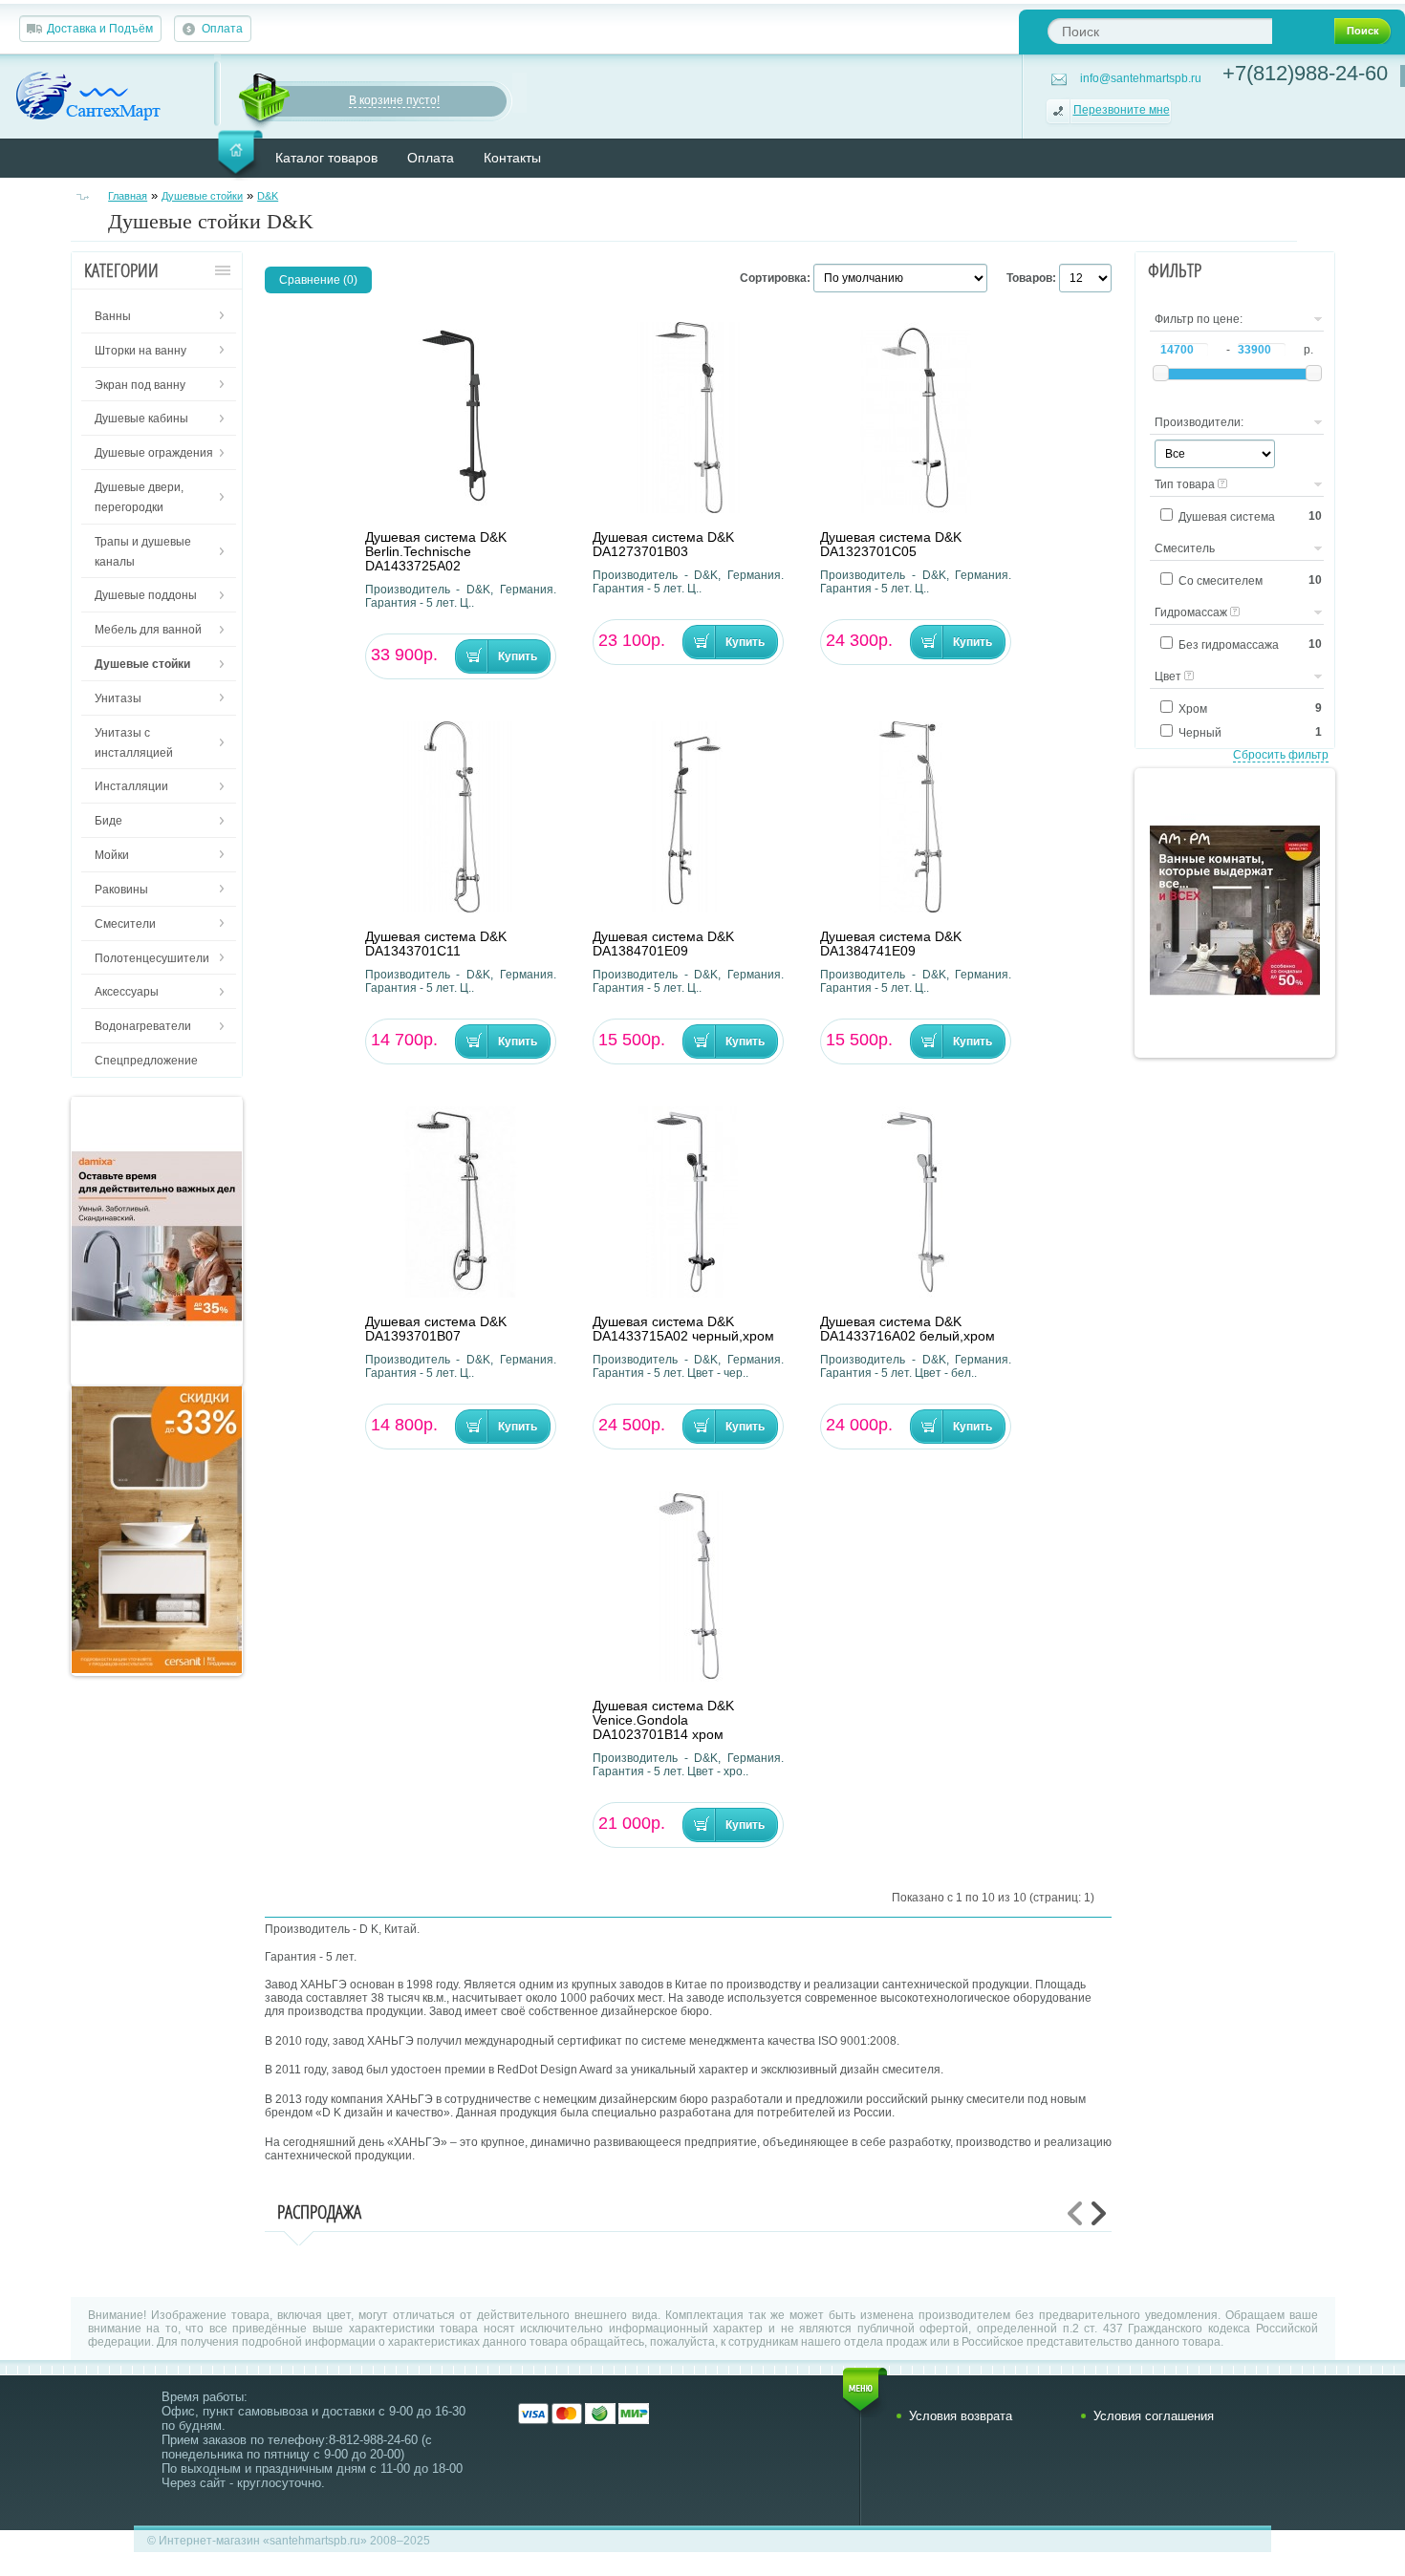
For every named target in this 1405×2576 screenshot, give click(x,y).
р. (1308, 350)
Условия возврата (961, 2416)
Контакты (512, 158)
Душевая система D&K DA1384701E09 (663, 944)
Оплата (222, 29)
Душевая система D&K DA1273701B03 (663, 545)
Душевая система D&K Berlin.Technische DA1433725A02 (436, 552)
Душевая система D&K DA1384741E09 (891, 944)
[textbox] (1160, 31)
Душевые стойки (202, 196)
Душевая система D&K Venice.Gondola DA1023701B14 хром (663, 1720)
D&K (268, 196)
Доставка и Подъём (100, 29)
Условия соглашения (1154, 2416)
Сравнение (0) (318, 280)
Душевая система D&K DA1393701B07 (436, 1329)
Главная (128, 196)
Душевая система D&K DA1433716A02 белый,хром (908, 1329)
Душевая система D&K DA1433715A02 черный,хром (683, 1329)
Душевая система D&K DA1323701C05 (891, 545)
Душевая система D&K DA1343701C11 (436, 944)
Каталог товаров (326, 158)
